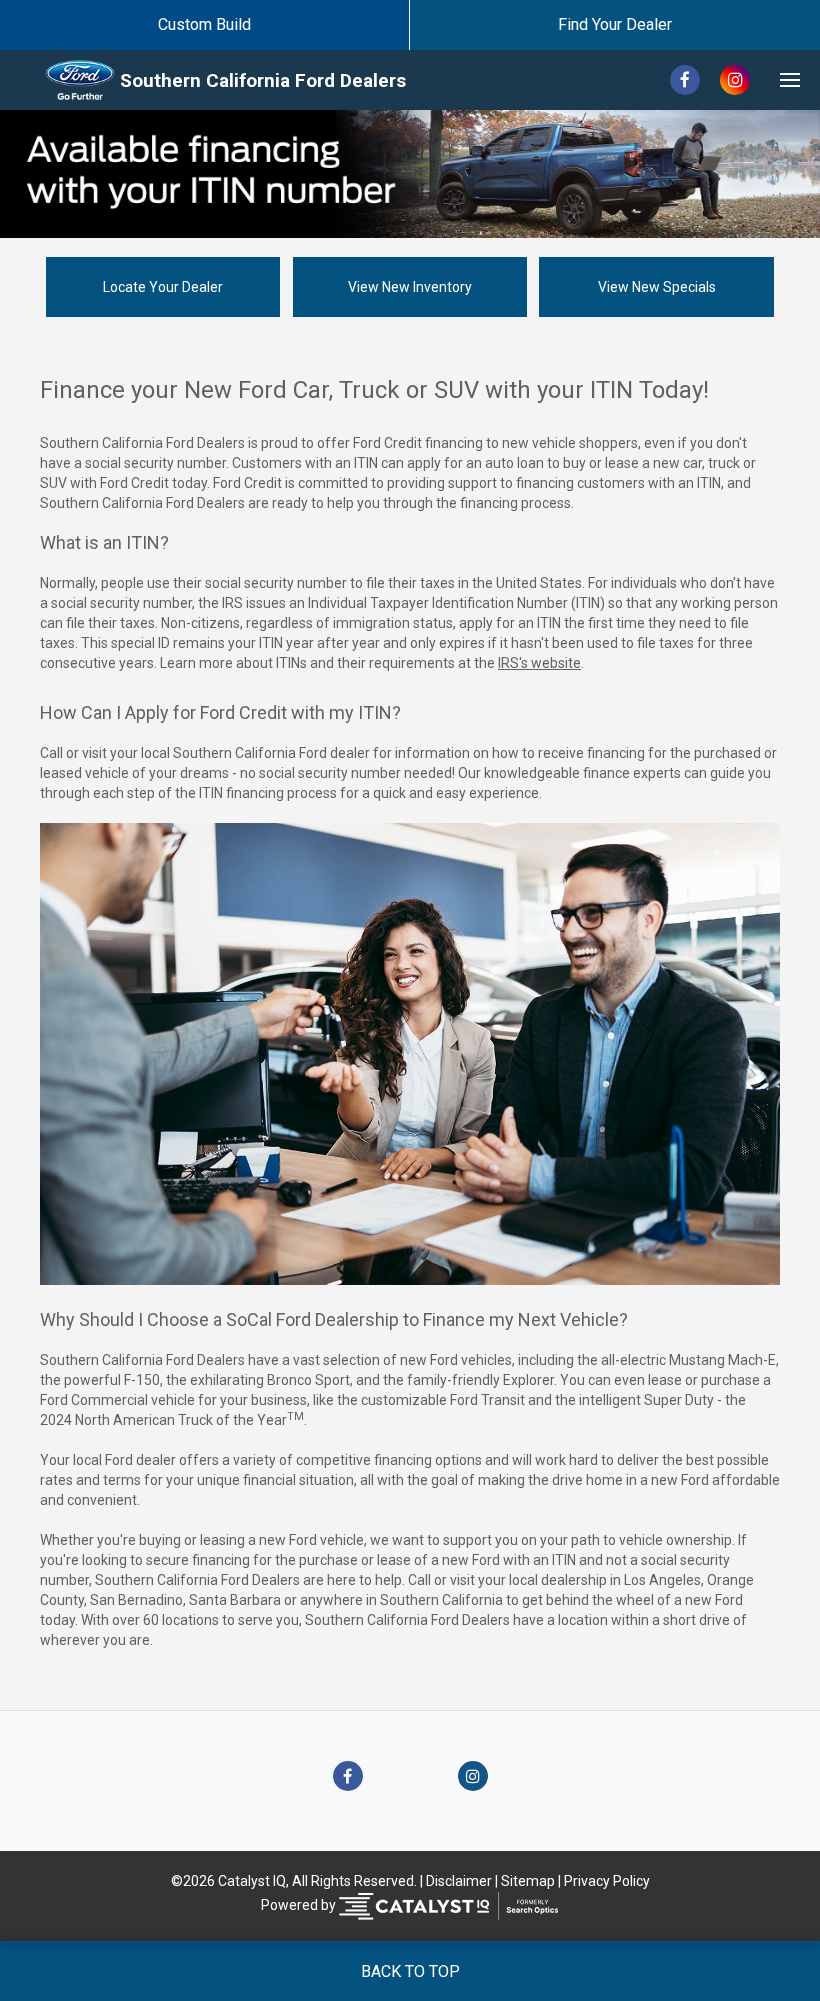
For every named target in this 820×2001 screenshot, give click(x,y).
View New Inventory (410, 287)
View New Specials (657, 287)
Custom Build (204, 24)
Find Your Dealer (615, 24)
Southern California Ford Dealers (263, 80)
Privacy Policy (607, 1881)
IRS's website (539, 663)
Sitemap (528, 1881)
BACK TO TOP (410, 1971)
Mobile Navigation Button (790, 80)
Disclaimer (459, 1881)
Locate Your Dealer (163, 287)
